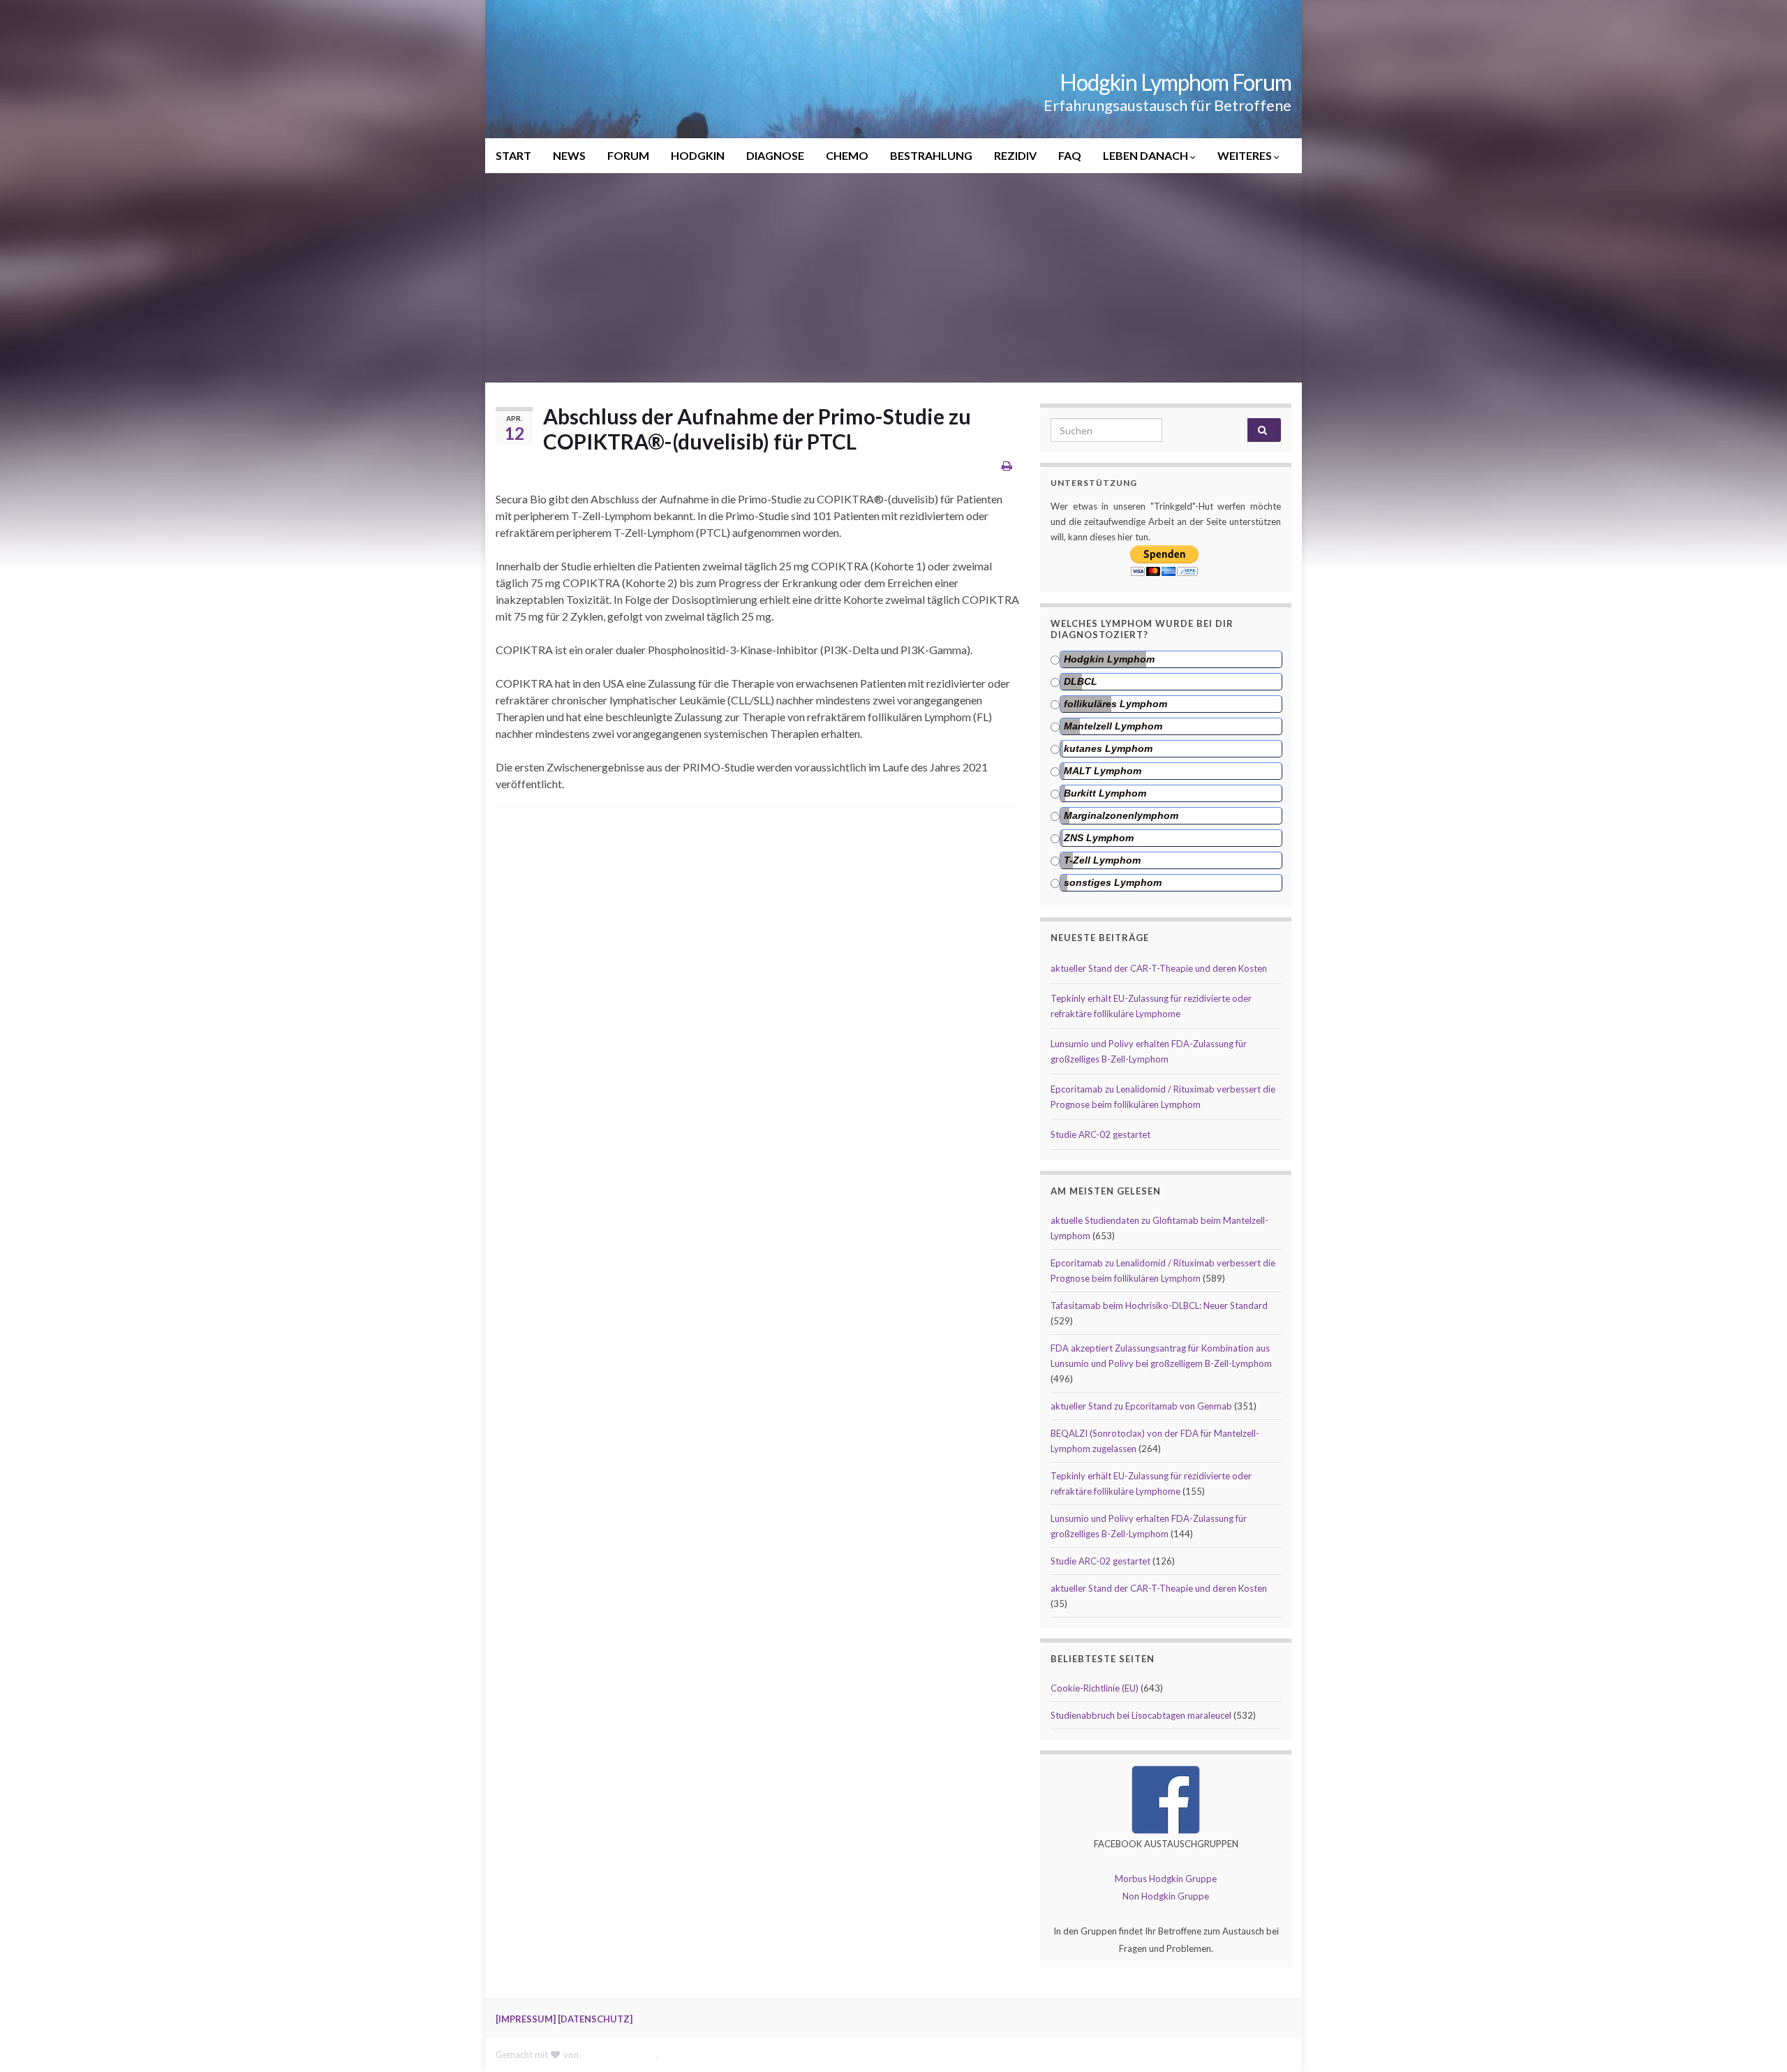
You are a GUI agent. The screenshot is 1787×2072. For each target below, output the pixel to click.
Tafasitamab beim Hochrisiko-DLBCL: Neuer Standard (1159, 1305)
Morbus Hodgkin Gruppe (1166, 1879)
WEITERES (1246, 155)
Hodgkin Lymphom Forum (1176, 82)
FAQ (1070, 155)
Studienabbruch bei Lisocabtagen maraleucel (1141, 1715)
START (513, 155)
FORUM (628, 155)
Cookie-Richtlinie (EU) (1095, 1688)
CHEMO (847, 155)
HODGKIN (698, 155)
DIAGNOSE (775, 155)
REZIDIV (1015, 155)
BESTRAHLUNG (931, 155)
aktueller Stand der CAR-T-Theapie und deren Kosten (1159, 968)
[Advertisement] (893, 278)
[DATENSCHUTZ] (595, 2019)
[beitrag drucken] (1007, 465)
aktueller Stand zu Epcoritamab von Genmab (1141, 1406)
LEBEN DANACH (1147, 155)
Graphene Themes (618, 2055)
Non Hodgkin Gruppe (1166, 1896)
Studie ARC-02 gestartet (1100, 1134)
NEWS (569, 155)
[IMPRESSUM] (526, 2019)
